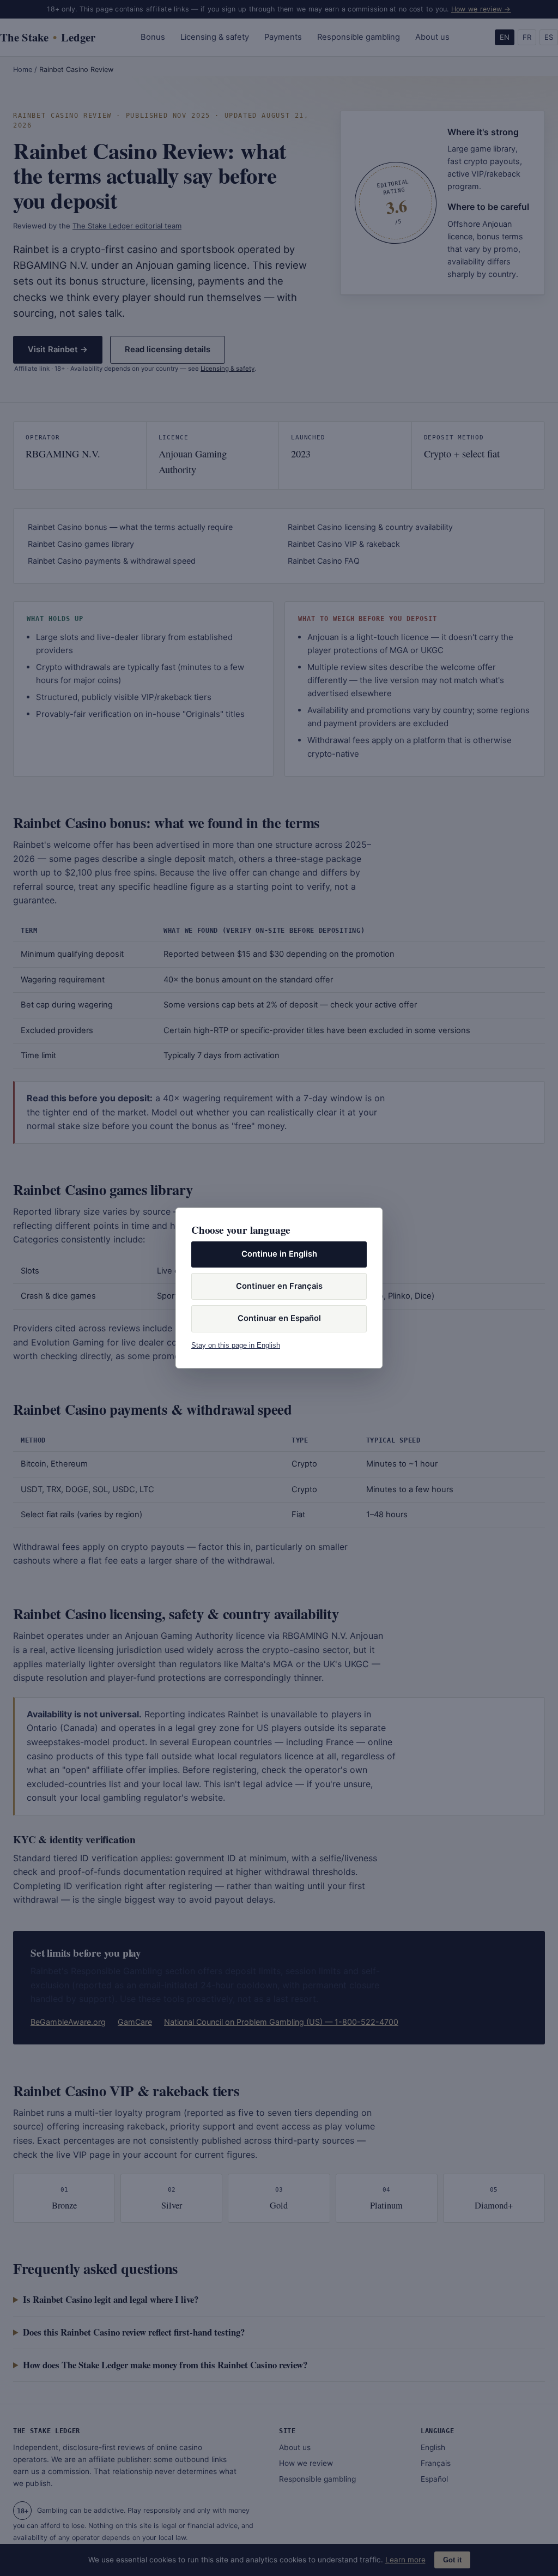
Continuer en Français (279, 1286)
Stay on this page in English (236, 1345)
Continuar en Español (279, 1318)
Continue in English (279, 1254)
